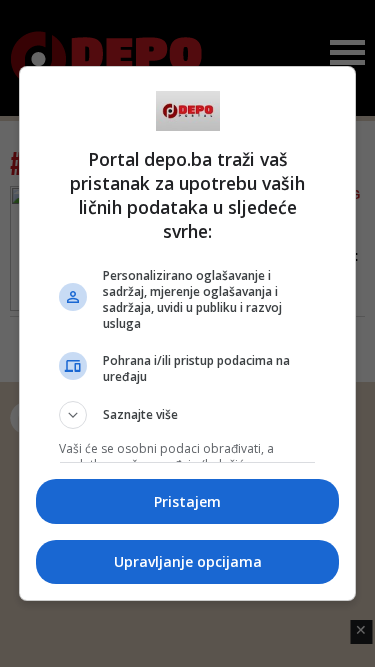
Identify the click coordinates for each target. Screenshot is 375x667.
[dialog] (188, 334)
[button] (188, 415)
